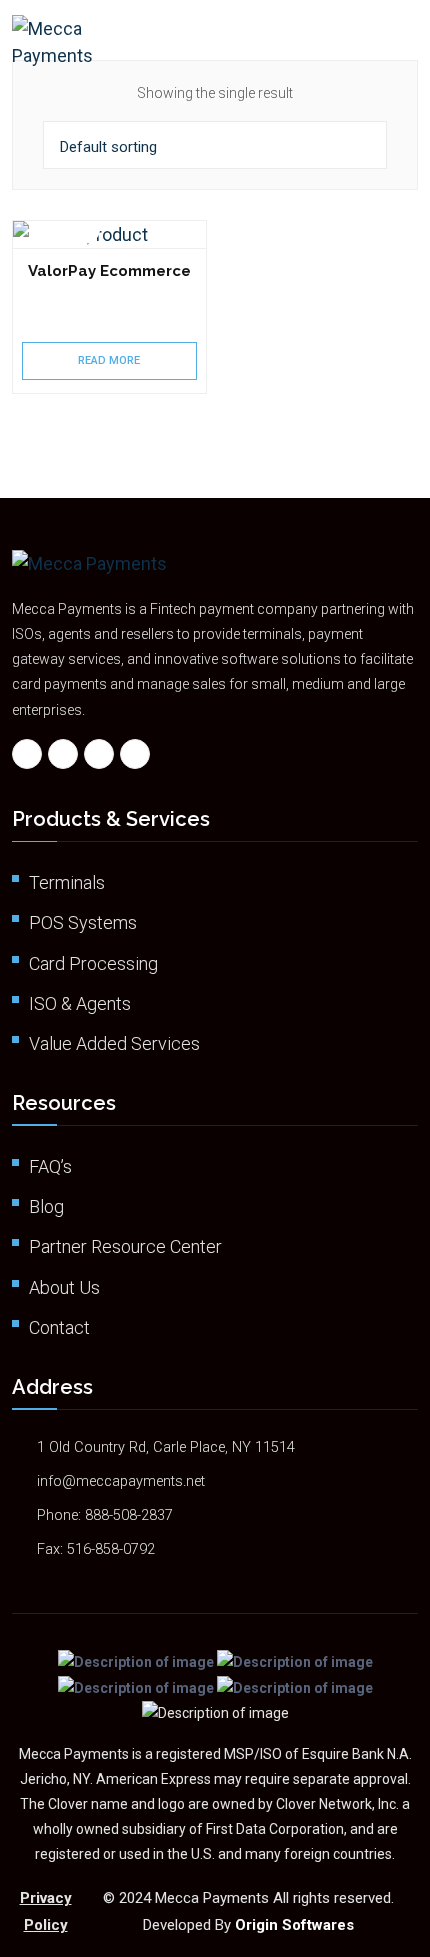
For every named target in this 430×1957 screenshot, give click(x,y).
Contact (59, 1327)
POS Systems (83, 922)
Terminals (67, 882)
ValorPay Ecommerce (109, 271)
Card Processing (93, 963)
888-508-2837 (129, 1515)
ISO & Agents (80, 1003)
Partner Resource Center (125, 1246)
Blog (46, 1206)
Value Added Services (114, 1043)
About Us (64, 1287)
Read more (109, 360)
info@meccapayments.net (121, 1481)
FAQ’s (50, 1166)
